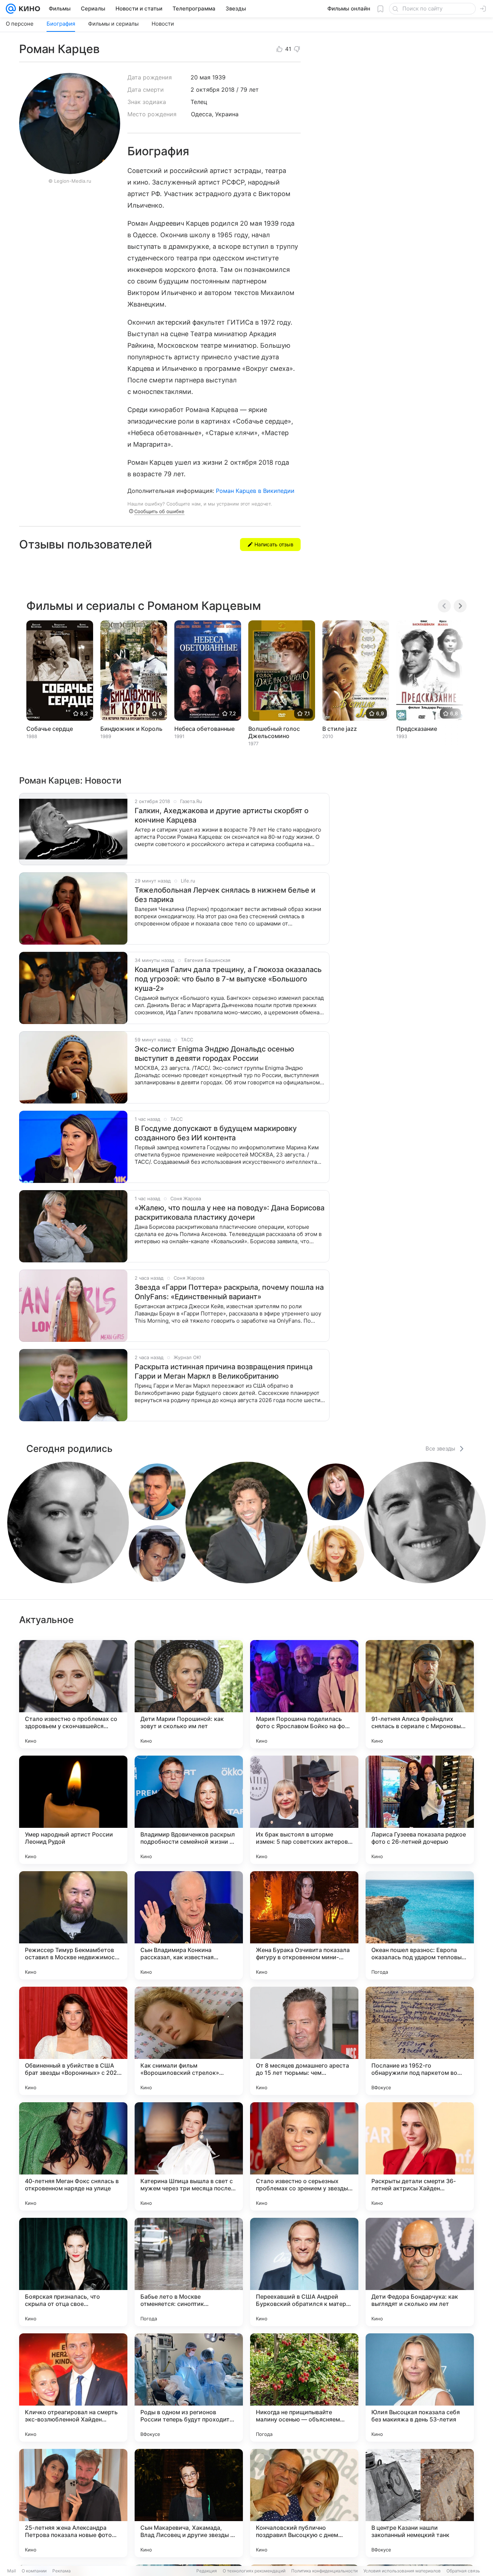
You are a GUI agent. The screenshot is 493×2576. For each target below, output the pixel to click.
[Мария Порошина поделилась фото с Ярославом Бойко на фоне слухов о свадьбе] (304, 1694)
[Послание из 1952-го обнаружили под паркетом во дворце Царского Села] (420, 2041)
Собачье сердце (50, 729)
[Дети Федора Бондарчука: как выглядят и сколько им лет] (420, 2272)
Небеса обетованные (204, 729)
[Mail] (11, 9)
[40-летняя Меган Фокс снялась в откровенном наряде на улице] (73, 2156)
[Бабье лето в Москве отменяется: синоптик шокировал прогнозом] (189, 2272)
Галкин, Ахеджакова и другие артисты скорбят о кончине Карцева (222, 815)
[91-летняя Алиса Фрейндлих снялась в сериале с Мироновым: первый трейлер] (420, 1694)
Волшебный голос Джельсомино (274, 732)
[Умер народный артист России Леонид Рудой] (73, 1810)
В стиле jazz (340, 729)
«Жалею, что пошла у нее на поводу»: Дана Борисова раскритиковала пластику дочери (230, 1213)
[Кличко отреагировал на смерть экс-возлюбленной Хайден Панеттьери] (73, 2388)
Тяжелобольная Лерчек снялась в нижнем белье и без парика (225, 895)
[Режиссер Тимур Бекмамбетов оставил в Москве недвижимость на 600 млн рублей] (73, 1925)
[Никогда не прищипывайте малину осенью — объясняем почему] (304, 2388)
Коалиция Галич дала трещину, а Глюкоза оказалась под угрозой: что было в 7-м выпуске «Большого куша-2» (228, 979)
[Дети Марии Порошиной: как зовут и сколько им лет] (189, 1694)
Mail (12, 2571)
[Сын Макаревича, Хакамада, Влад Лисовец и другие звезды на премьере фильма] (189, 2503)
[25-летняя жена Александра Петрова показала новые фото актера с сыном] (73, 2503)
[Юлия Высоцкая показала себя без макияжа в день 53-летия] (420, 2388)
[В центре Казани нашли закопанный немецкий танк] (420, 2503)
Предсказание (417, 729)
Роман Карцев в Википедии (255, 491)
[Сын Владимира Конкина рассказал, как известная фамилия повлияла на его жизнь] (189, 1925)
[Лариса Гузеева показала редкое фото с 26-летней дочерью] (420, 1810)
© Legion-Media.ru (70, 181)
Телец (199, 102)
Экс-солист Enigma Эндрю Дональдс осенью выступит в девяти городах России (214, 1054)
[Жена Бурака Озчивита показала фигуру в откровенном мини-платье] (304, 1925)
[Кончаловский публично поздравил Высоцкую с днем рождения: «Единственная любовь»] (304, 2503)
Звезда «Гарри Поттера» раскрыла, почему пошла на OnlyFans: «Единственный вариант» (229, 1292)
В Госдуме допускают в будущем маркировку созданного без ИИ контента (216, 1133)
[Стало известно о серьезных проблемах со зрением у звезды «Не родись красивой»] (304, 2156)
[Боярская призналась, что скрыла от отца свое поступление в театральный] (73, 2272)
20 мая (200, 77)
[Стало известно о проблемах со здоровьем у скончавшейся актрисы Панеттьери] (73, 1694)
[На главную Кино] (28, 9)
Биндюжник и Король (131, 729)
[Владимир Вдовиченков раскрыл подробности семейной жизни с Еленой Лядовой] (189, 1810)
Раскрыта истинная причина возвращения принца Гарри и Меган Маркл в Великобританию (224, 1371)
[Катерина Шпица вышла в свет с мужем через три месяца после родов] (189, 2156)
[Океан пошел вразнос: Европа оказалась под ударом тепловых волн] (420, 1925)
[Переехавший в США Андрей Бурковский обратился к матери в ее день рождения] (304, 2272)
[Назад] (444, 606)
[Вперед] (460, 606)
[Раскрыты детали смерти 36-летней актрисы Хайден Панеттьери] (420, 2156)
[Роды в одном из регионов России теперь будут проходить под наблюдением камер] (189, 2388)
